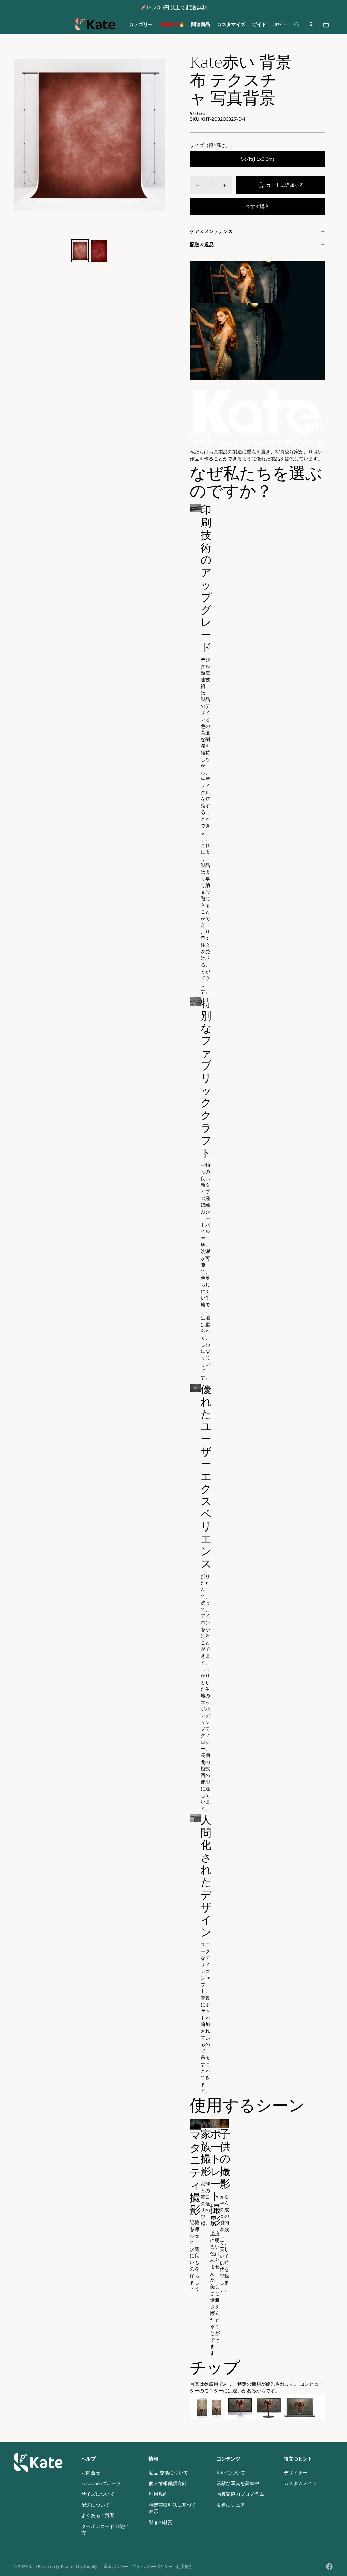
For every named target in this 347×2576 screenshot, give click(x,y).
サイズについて (98, 2494)
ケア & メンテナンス (211, 231)
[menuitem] (141, 25)
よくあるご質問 (98, 2515)
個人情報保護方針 (168, 2483)
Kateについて (231, 2473)
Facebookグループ (101, 2483)
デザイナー (296, 2473)
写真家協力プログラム (240, 2494)
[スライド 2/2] (99, 251)
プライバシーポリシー (152, 2567)
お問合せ (91, 2473)
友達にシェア (231, 2505)
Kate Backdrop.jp (44, 2567)
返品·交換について (168, 2473)
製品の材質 (161, 2522)
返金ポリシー (116, 2567)
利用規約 (158, 2494)
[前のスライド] (19, 135)
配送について (96, 2505)
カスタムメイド (301, 2483)
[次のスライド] (160, 135)
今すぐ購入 (258, 206)
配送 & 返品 (202, 245)
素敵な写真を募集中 (238, 2483)
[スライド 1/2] (80, 251)
